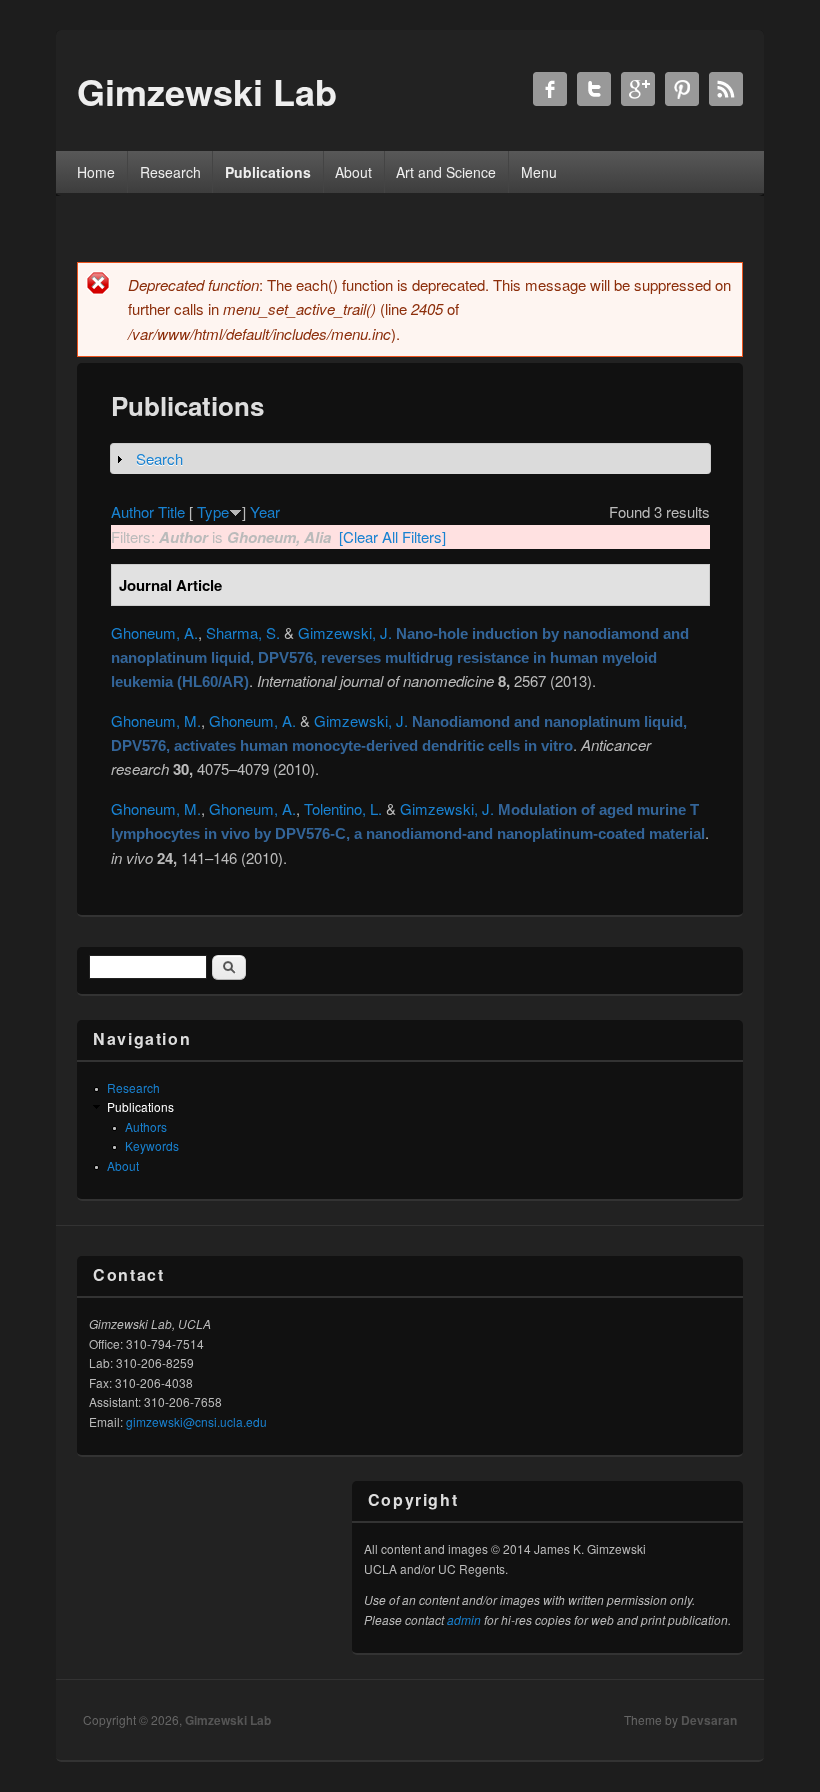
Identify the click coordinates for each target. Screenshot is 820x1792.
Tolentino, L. (343, 808)
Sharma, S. (243, 632)
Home (96, 172)
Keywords (152, 1145)
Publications (268, 172)
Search (159, 458)
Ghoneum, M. (156, 720)
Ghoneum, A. (154, 632)
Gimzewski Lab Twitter (594, 89)
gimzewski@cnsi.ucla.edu (196, 1421)
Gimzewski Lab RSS (726, 89)
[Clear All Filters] (392, 536)
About (353, 172)
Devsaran (709, 1720)
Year (265, 511)
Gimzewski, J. (345, 632)
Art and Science (446, 172)
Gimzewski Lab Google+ (638, 89)
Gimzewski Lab (228, 1720)
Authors (146, 1126)
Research (170, 172)
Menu (539, 172)
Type (213, 511)
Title (171, 511)
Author (132, 511)
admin (464, 1619)
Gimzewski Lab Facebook (550, 89)
